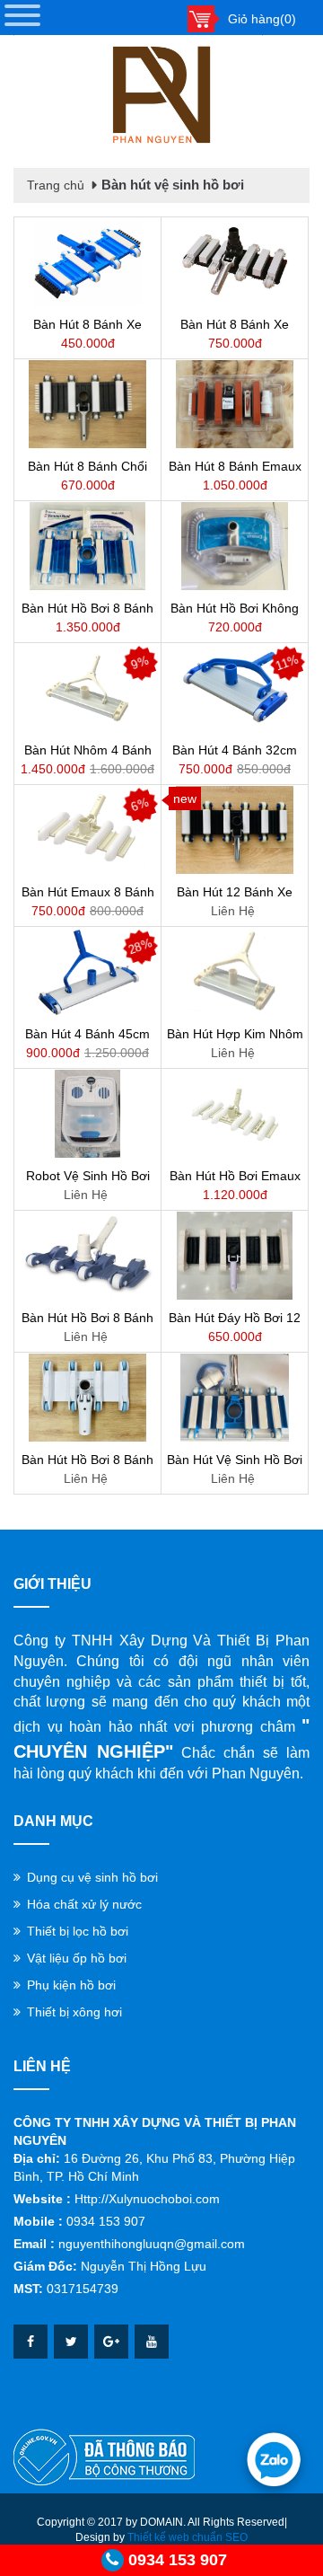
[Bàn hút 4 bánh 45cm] (87, 972)
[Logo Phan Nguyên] (161, 95)
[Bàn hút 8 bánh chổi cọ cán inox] (87, 404)
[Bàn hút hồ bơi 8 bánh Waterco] (87, 1398)
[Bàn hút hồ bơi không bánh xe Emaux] (235, 546)
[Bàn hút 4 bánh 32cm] (235, 688)
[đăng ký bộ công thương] (104, 2457)
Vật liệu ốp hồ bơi (77, 1958)
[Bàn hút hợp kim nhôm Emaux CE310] (235, 972)
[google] (111, 2342)
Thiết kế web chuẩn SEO (188, 2537)
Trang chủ (56, 185)
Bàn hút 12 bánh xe (235, 892)
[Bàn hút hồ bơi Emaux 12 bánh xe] (235, 1114)
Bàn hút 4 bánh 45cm (87, 1034)
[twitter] (71, 2342)
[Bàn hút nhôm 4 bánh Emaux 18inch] (87, 688)
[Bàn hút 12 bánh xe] (235, 830)
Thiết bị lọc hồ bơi (78, 1931)
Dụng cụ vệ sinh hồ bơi (92, 1877)
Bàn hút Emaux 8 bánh (88, 892)
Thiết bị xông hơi (74, 2012)
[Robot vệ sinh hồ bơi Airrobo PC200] (87, 1114)
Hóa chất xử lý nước (84, 1904)
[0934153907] (274, 2459)
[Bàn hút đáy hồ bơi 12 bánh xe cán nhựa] (235, 1256)
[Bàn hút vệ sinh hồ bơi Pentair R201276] (235, 1398)
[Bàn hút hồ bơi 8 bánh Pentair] (87, 546)
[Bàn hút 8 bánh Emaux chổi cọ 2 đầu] (235, 404)
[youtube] (152, 2342)
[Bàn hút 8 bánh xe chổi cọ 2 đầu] (87, 262)
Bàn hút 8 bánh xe (235, 324)
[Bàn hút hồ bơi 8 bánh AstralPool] (87, 1256)
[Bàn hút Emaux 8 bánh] (87, 830)
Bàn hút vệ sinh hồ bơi (173, 185)
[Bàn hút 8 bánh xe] (235, 262)
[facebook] (31, 2342)
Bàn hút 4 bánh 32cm (235, 750)
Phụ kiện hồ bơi (71, 1985)
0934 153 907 (178, 2560)
